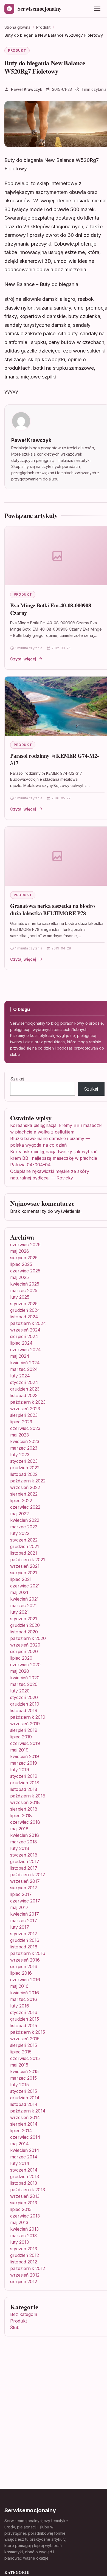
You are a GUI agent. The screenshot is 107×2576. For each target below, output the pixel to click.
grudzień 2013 (25, 2176)
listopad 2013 (24, 2183)
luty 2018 (20, 1848)
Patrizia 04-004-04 (30, 1165)
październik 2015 (28, 2032)
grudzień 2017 (25, 1861)
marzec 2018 (24, 1842)
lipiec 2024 (21, 1343)
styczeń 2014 (24, 2170)
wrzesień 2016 (25, 1960)
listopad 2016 (24, 1947)
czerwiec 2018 (25, 1822)
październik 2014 (28, 2111)
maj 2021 (19, 1592)
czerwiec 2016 (25, 1980)
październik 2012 (28, 2268)
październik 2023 (28, 1402)
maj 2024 (20, 1356)
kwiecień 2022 (25, 1520)
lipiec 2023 (21, 1422)
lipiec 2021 (21, 1579)
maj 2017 (19, 1907)
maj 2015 (19, 2065)
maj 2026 (20, 1251)
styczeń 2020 (24, 1697)
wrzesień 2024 (25, 1330)
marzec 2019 (24, 1763)
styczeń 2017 (24, 1934)
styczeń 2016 (24, 2012)
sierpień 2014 (24, 2124)
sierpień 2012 (24, 2281)
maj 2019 (19, 1750)
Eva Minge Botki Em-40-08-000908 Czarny (51, 609)
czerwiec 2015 (25, 2058)
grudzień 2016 (25, 1940)
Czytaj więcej (23, 659)
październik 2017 (28, 1875)
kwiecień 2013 (24, 2229)
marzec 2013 (23, 2236)
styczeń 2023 (24, 1461)
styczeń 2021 (24, 1619)
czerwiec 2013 (25, 2216)
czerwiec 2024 (26, 1350)
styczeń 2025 (24, 1304)
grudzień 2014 (25, 2098)
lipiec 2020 (21, 1658)
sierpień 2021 (24, 1573)
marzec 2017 (24, 1921)
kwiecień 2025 (25, 1284)
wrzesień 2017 (25, 1881)
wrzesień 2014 (25, 2117)
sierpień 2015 (24, 2045)
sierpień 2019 (24, 1730)
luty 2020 (20, 1691)
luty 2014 (20, 2163)
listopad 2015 (24, 2026)
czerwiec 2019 (25, 1743)
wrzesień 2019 (25, 1724)
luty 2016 (20, 2006)
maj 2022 (19, 1514)
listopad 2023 (24, 1395)
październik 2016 (28, 1953)
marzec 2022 (24, 1527)
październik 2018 (28, 1796)
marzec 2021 (23, 1605)
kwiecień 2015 (24, 2071)
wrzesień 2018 (25, 1802)
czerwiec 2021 (25, 1586)
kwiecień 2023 (25, 1441)
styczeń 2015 (24, 2091)
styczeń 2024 (24, 1382)
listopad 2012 (24, 2262)
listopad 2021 (24, 1553)
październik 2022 (28, 1481)
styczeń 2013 (24, 2249)
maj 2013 (19, 2222)
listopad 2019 (24, 1710)
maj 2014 (19, 2144)
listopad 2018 (24, 1789)
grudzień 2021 (25, 1546)
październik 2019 (28, 1717)
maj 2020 (20, 1671)
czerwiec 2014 (25, 2137)
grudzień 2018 (25, 1783)
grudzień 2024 (25, 1310)
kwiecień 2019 (25, 1756)
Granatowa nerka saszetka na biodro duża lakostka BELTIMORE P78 (53, 910)
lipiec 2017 (21, 1894)
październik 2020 (28, 1638)
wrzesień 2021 (25, 1566)
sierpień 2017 (24, 1888)
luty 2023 (20, 1455)
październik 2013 (28, 2190)
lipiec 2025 (21, 1264)
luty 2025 (20, 1297)
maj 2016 (19, 1986)
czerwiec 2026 (25, 1245)
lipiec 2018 (21, 1816)
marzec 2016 (24, 1999)
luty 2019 (20, 1770)
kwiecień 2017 (25, 1914)
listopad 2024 (24, 1317)
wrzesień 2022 (25, 1487)
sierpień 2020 (24, 1651)
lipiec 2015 (21, 2052)
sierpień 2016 (24, 1966)
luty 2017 (20, 1927)
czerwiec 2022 (25, 1507)
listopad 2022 (24, 1474)
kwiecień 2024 (25, 1363)
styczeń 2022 (24, 1540)
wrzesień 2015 (25, 2039)
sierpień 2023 (24, 1415)
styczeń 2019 (24, 1776)
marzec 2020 (24, 1684)
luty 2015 (19, 2085)
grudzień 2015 (25, 2019)
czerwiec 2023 (25, 1428)
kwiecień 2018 (25, 1835)
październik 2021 (28, 1560)
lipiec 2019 (21, 1737)
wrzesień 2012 (25, 2275)
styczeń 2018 (24, 1855)
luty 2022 (20, 1533)
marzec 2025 (24, 1290)
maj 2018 (19, 1829)
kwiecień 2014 (25, 2150)
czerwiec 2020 (25, 1665)
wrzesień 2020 (25, 1645)
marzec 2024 (24, 1369)
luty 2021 (19, 1612)
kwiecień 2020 (25, 1678)
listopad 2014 (24, 2104)
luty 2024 (20, 1376)
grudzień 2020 (25, 1625)
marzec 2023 (24, 1448)
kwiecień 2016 (25, 1993)
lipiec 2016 (21, 1973)
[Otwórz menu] (97, 9)
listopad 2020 (24, 1632)
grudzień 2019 (25, 1704)
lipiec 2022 (21, 1500)
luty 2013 (19, 2242)
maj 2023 (19, 1435)
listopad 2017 (24, 1868)
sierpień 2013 (24, 2203)
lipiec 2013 (21, 2209)
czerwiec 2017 (25, 1901)
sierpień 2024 (24, 1336)
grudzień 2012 (25, 2255)
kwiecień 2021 (24, 1599)
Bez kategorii (24, 2314)
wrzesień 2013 (25, 2196)
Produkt (17, 50)
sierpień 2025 (24, 1258)
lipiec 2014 (21, 2131)
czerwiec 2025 (25, 1271)
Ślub (15, 2327)
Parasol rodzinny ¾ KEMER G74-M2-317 (55, 760)
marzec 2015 (23, 2078)
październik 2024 (28, 1323)
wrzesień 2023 (25, 1409)
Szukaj (17, 1079)
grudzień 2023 (25, 1389)
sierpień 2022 (24, 1494)
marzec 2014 (24, 2157)
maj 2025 (19, 1277)
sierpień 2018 (24, 1809)
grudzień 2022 (25, 1468)
